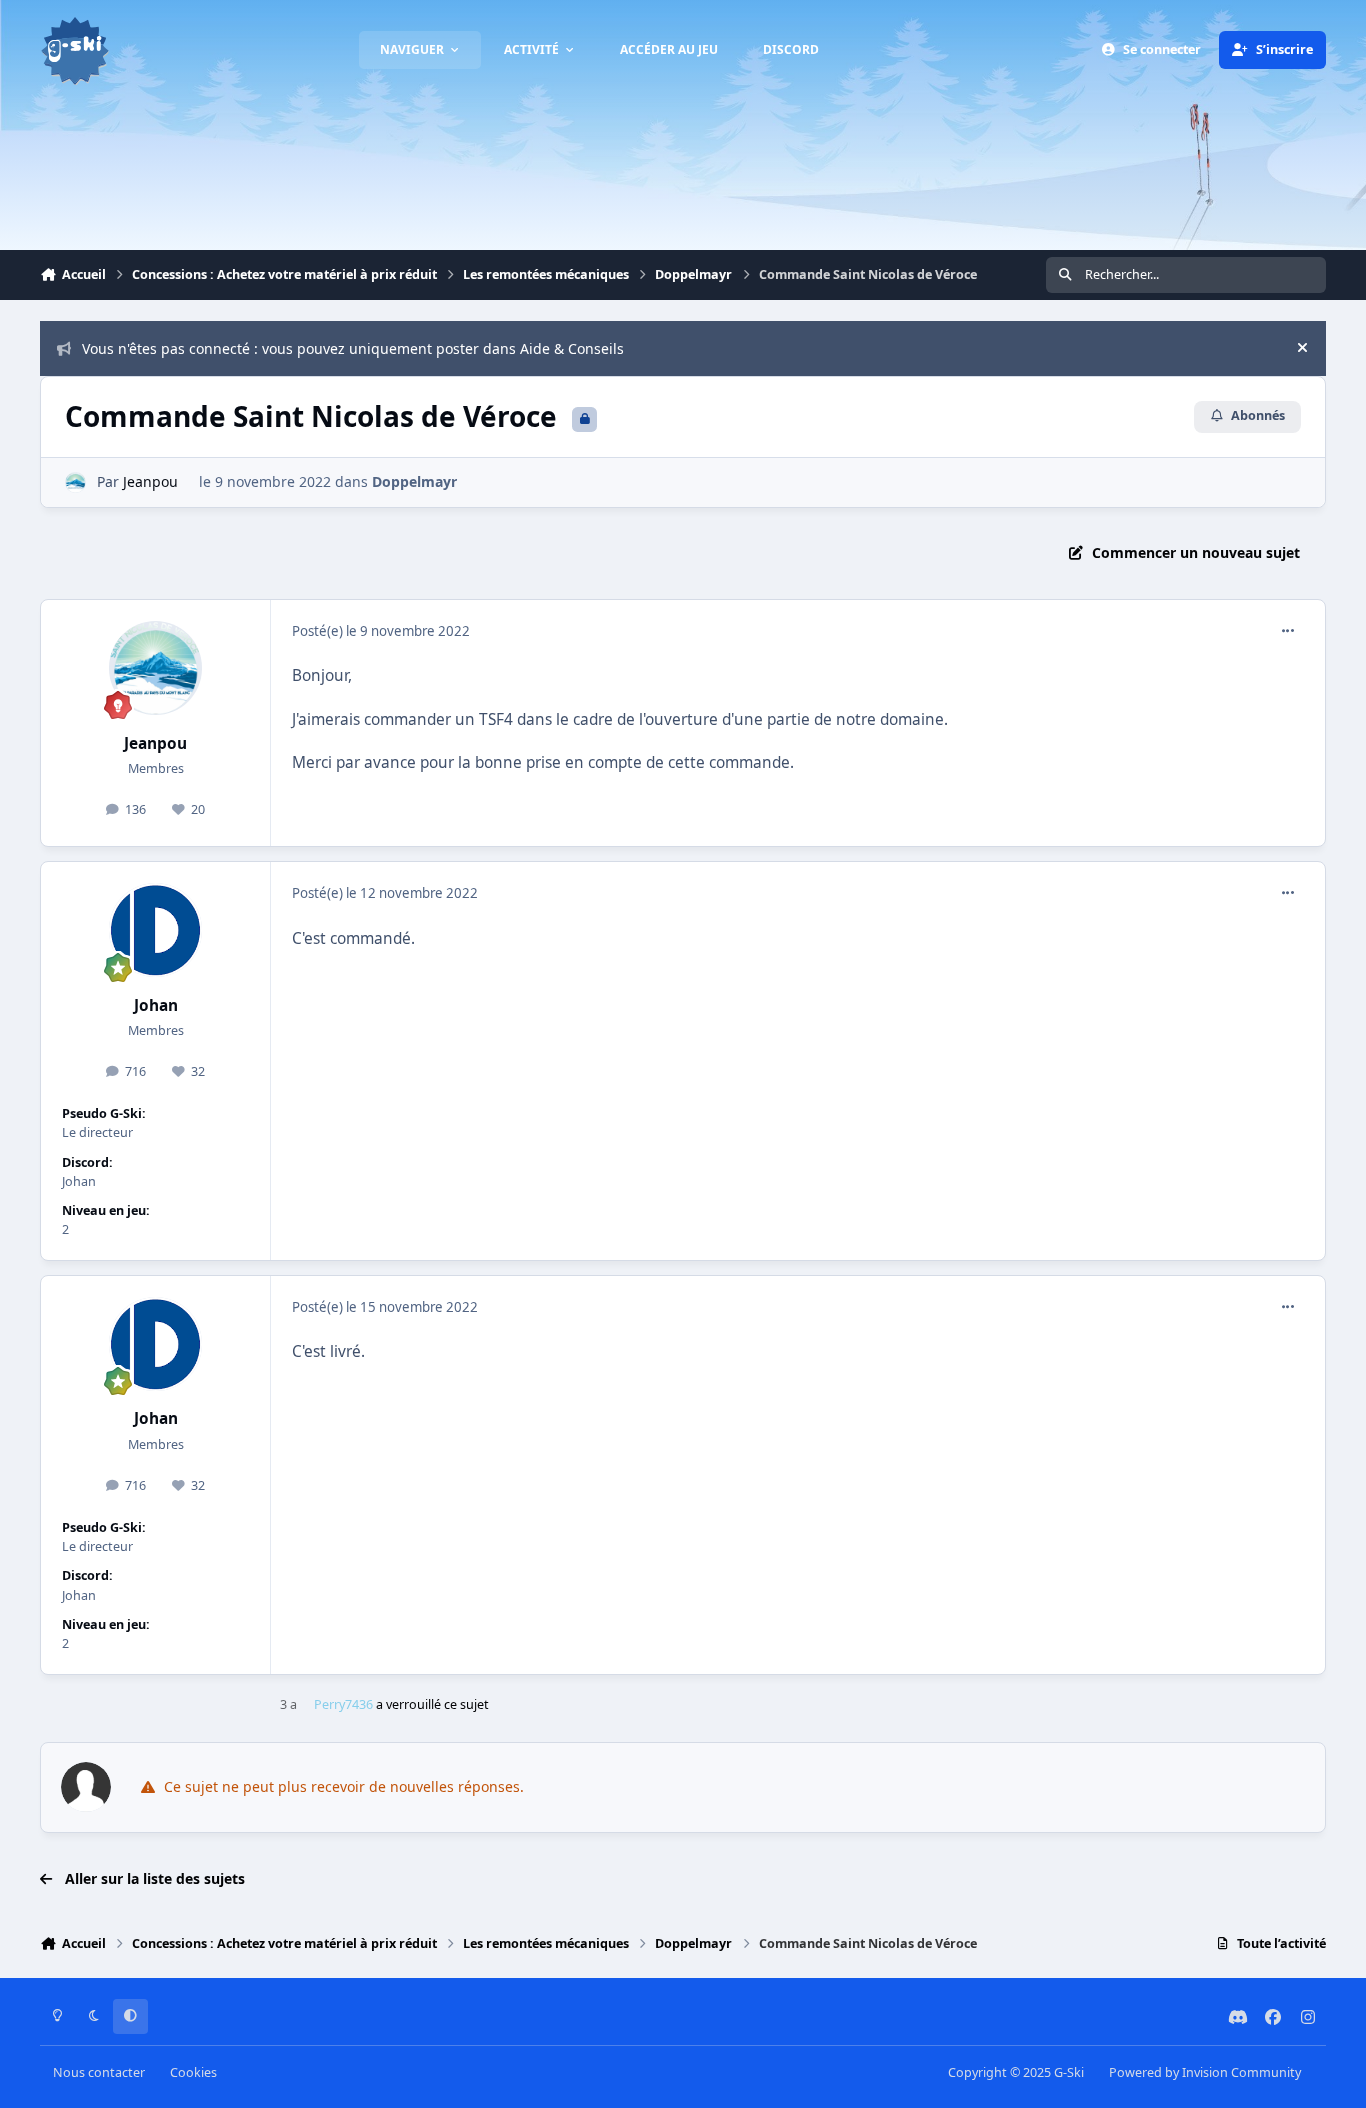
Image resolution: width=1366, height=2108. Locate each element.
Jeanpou (150, 481)
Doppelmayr (414, 481)
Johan (156, 1005)
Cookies (193, 2072)
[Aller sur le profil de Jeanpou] (75, 482)
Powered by (1205, 2072)
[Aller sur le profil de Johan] (156, 930)
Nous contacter (99, 2072)
